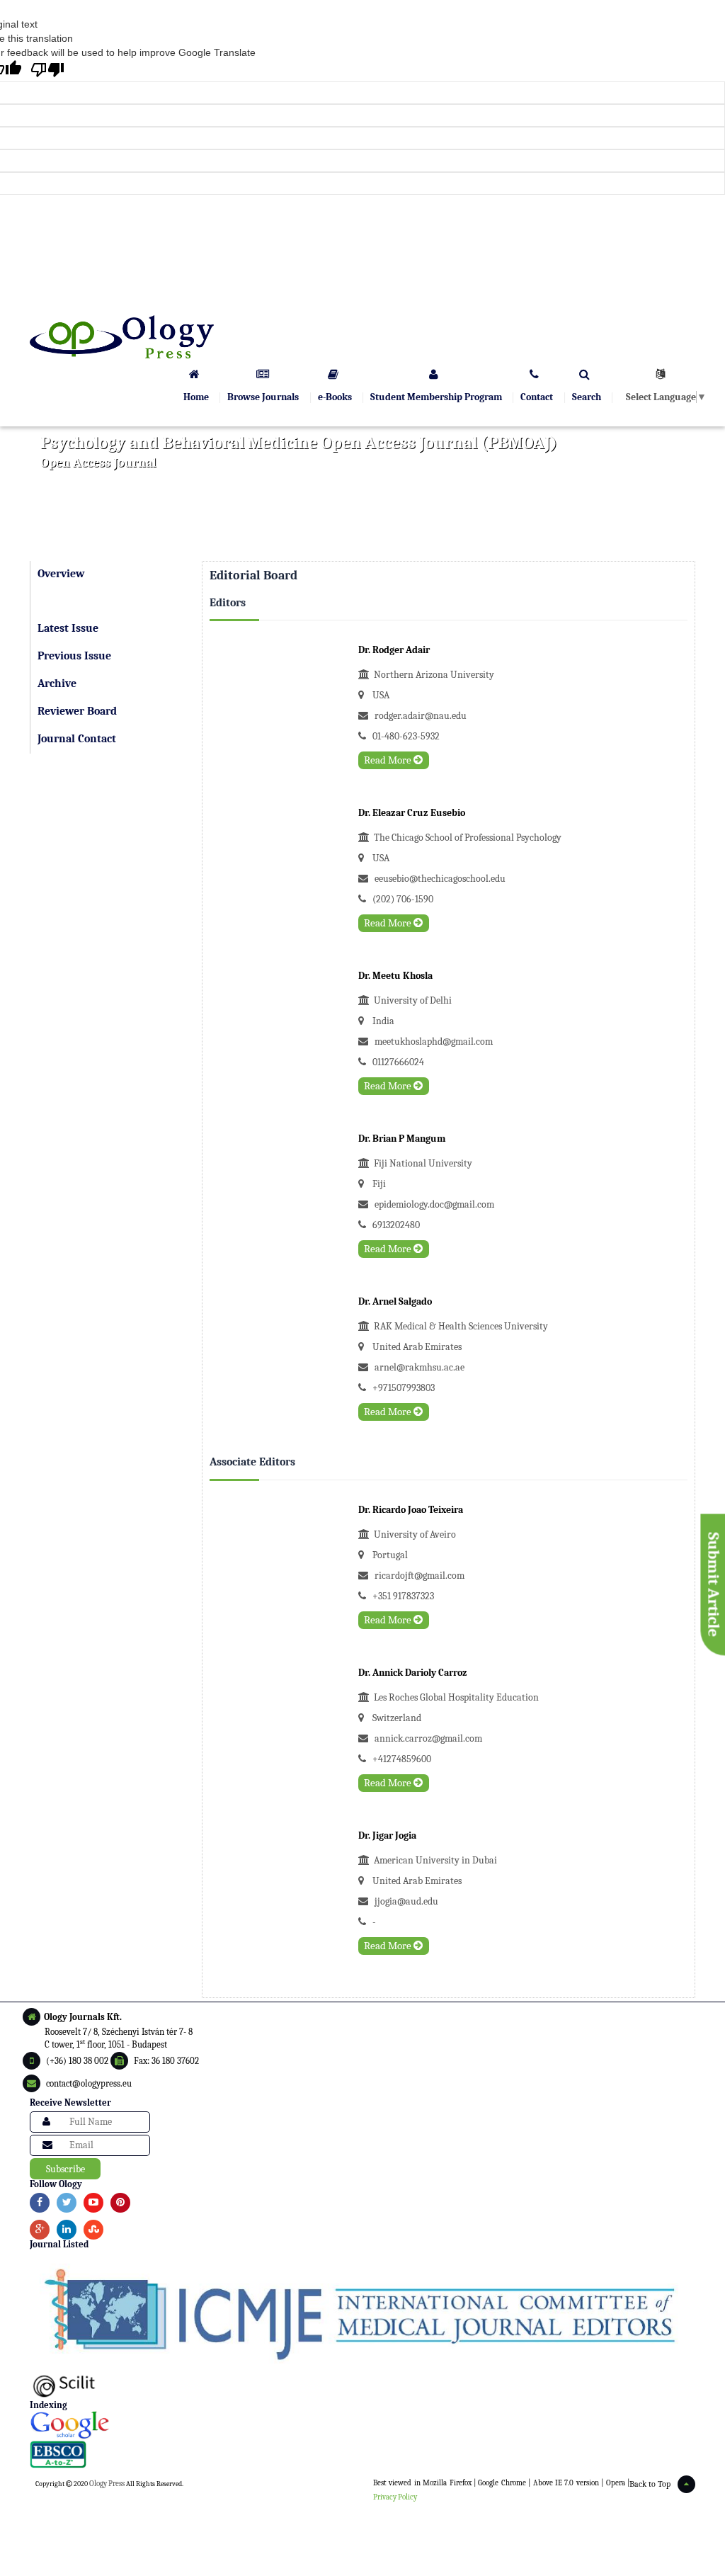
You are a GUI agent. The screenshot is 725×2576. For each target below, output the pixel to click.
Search (587, 397)
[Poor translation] (47, 70)
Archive (57, 683)
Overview (61, 574)
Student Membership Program (436, 397)
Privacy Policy (395, 2497)
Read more (389, 760)
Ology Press (107, 2484)
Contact (537, 397)
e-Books (335, 397)
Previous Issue (74, 656)
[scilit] (362, 2384)
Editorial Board (76, 601)
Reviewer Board (77, 711)
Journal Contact (77, 739)
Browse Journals (263, 397)
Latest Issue (68, 628)
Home (196, 397)
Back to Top (650, 2484)
